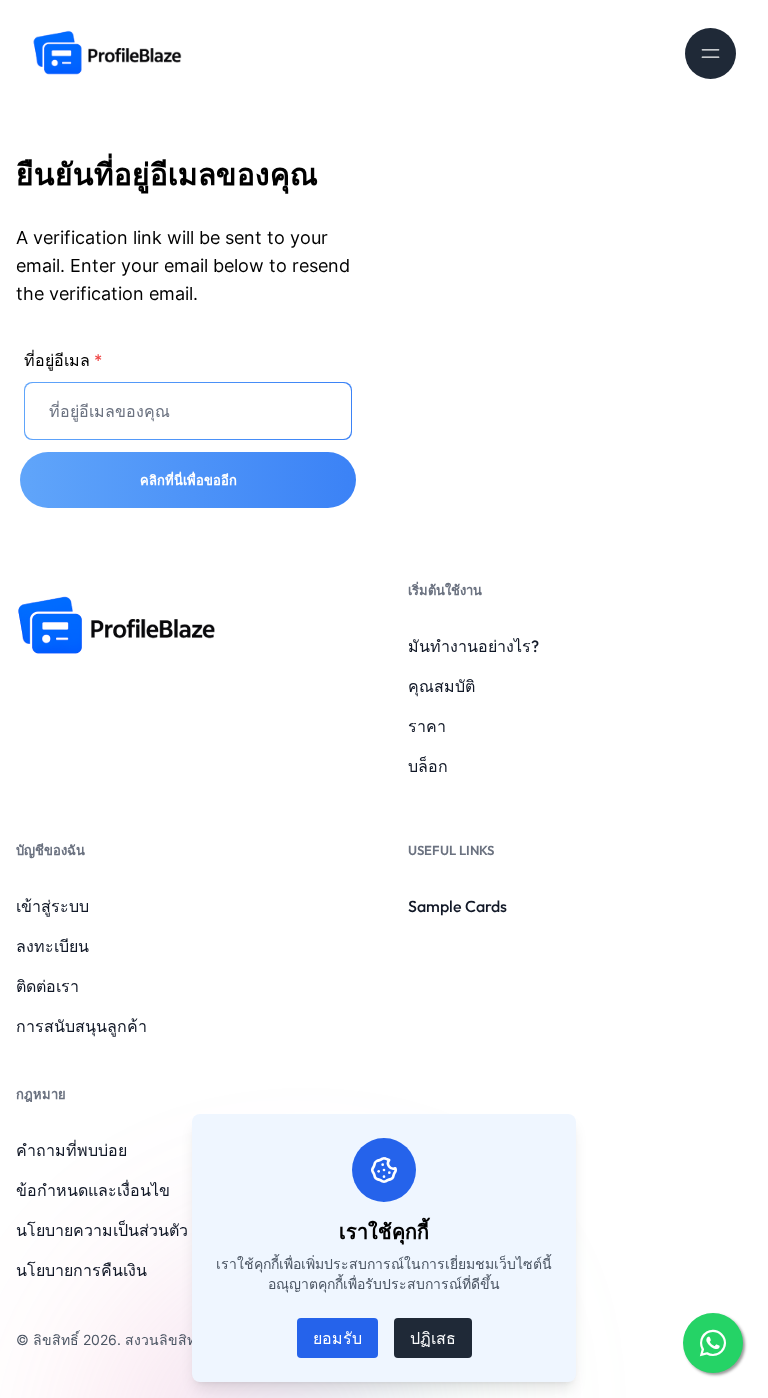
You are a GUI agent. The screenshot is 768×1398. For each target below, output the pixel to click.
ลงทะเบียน (52, 946)
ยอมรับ (337, 1338)
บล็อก (428, 766)
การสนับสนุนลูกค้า (81, 1026)
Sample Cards (457, 906)
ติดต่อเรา (47, 986)
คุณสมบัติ (441, 686)
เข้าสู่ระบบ (52, 906)
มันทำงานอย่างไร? (473, 646)
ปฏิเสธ (433, 1338)
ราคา (427, 726)
